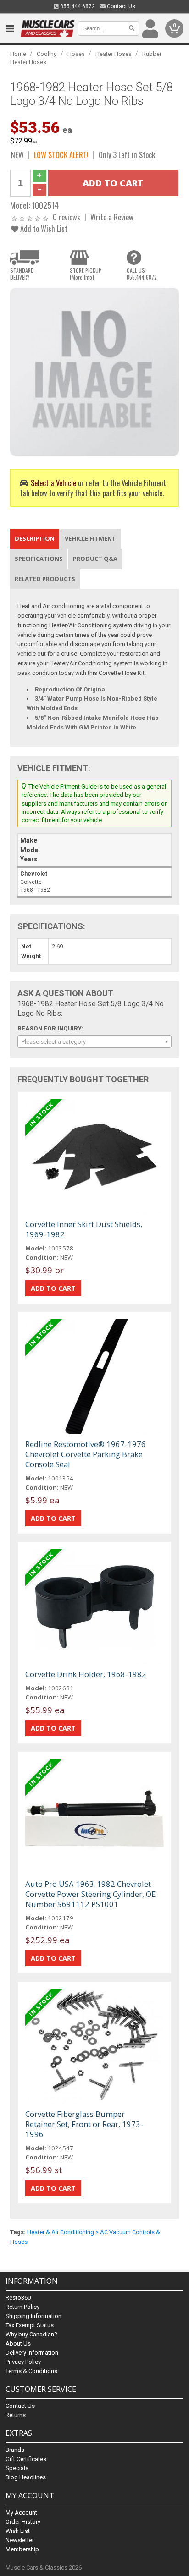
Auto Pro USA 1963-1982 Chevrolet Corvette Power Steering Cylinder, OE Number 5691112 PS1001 (90, 1894)
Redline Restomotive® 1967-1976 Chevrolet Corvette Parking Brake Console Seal (86, 1454)
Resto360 (18, 2298)
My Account (21, 2513)
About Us (18, 2343)
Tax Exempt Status (30, 2325)
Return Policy (22, 2307)
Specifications (39, 559)
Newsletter (20, 2540)
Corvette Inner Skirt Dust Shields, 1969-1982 (84, 1229)
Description (35, 538)
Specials (17, 2468)
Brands (15, 2450)
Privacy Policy (23, 2362)
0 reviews (67, 217)
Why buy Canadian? (31, 2334)
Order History (23, 2522)
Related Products (45, 579)
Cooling (47, 54)
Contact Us (120, 6)
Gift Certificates (26, 2459)
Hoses (76, 54)
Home (18, 54)
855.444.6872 (77, 6)
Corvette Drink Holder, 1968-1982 (86, 1674)
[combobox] (94, 1041)
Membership (22, 2549)
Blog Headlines (26, 2477)
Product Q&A (95, 559)
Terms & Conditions (31, 2371)
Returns (16, 2415)
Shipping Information (33, 2316)
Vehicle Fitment (90, 538)
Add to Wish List (43, 228)
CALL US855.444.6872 (142, 274)
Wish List (18, 2531)
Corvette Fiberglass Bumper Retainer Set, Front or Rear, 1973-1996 (84, 2124)
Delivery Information (32, 2353)
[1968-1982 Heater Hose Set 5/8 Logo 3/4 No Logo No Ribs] (94, 371)
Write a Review (112, 217)
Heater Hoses (114, 54)
